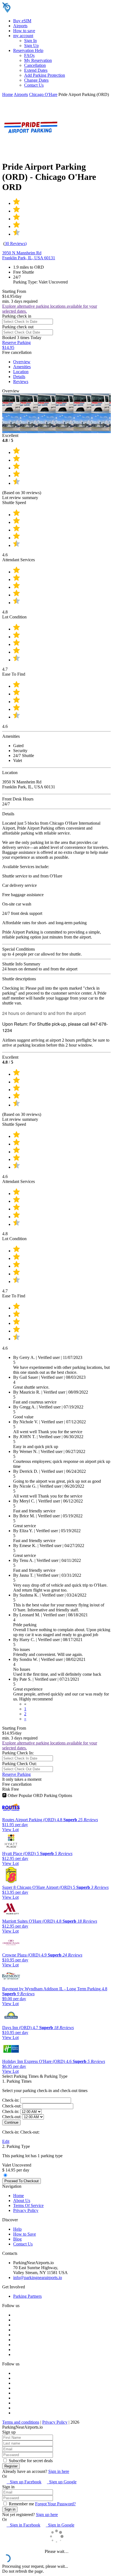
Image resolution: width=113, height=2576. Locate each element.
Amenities (22, 367)
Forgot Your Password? (55, 2504)
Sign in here (59, 2471)
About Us (22, 2201)
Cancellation (35, 65)
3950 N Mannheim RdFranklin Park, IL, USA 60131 (29, 255)
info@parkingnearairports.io (38, 2278)
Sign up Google (62, 2482)
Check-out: (12, 2106)
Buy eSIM (22, 21)
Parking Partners (27, 2296)
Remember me (21, 2504)
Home (8, 94)
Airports (20, 26)
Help (17, 2229)
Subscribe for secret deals (30, 2461)
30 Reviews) (16, 243)
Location (21, 372)
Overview (22, 362)
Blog (17, 2239)
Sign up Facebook (24, 2482)
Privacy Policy (26, 2210)
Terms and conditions (21, 2422)
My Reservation (38, 60)
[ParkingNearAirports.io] (37, 11)
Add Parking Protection (45, 75)
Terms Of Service (28, 2205)
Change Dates (36, 80)
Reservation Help (28, 50)
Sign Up (31, 46)
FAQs (29, 55)
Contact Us (34, 85)
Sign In (30, 41)
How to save (24, 31)
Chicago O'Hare (43, 94)
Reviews (21, 382)
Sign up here (47, 2515)
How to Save (25, 2234)
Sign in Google (60, 2525)
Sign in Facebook (23, 2525)
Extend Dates (36, 70)
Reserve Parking (16, 1774)
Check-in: (11, 2100)
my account (23, 36)
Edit (6, 2141)
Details (19, 377)
